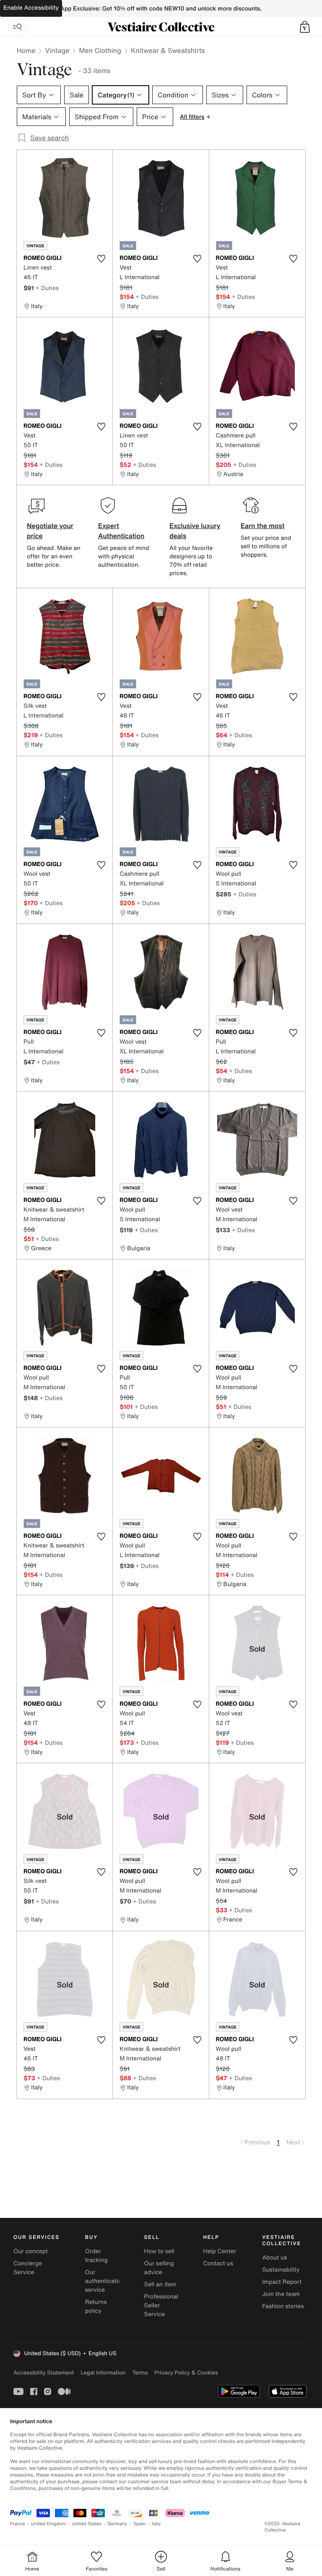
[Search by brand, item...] (17, 27)
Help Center (219, 2251)
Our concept (31, 2251)
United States (87, 2524)
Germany (117, 2524)
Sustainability (281, 2270)
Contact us (218, 2263)
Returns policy (96, 2306)
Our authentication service (105, 2281)
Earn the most (263, 526)
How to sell (159, 2251)
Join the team (281, 2294)
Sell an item (160, 2284)
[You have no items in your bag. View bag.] (305, 27)
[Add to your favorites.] (101, 259)
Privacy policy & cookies (186, 2373)
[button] (305, 27)
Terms (140, 2373)
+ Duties (47, 288)
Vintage (57, 50)
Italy (156, 2524)
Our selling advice (159, 2268)
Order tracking (96, 2256)
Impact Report (282, 2282)
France (18, 2524)
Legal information (103, 2373)
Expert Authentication (121, 531)
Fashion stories (283, 2306)
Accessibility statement (44, 2373)
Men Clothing (100, 50)
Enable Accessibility (31, 8)
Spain (140, 2524)
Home (26, 50)
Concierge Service (28, 2268)
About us (274, 2258)
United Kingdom (49, 2524)
